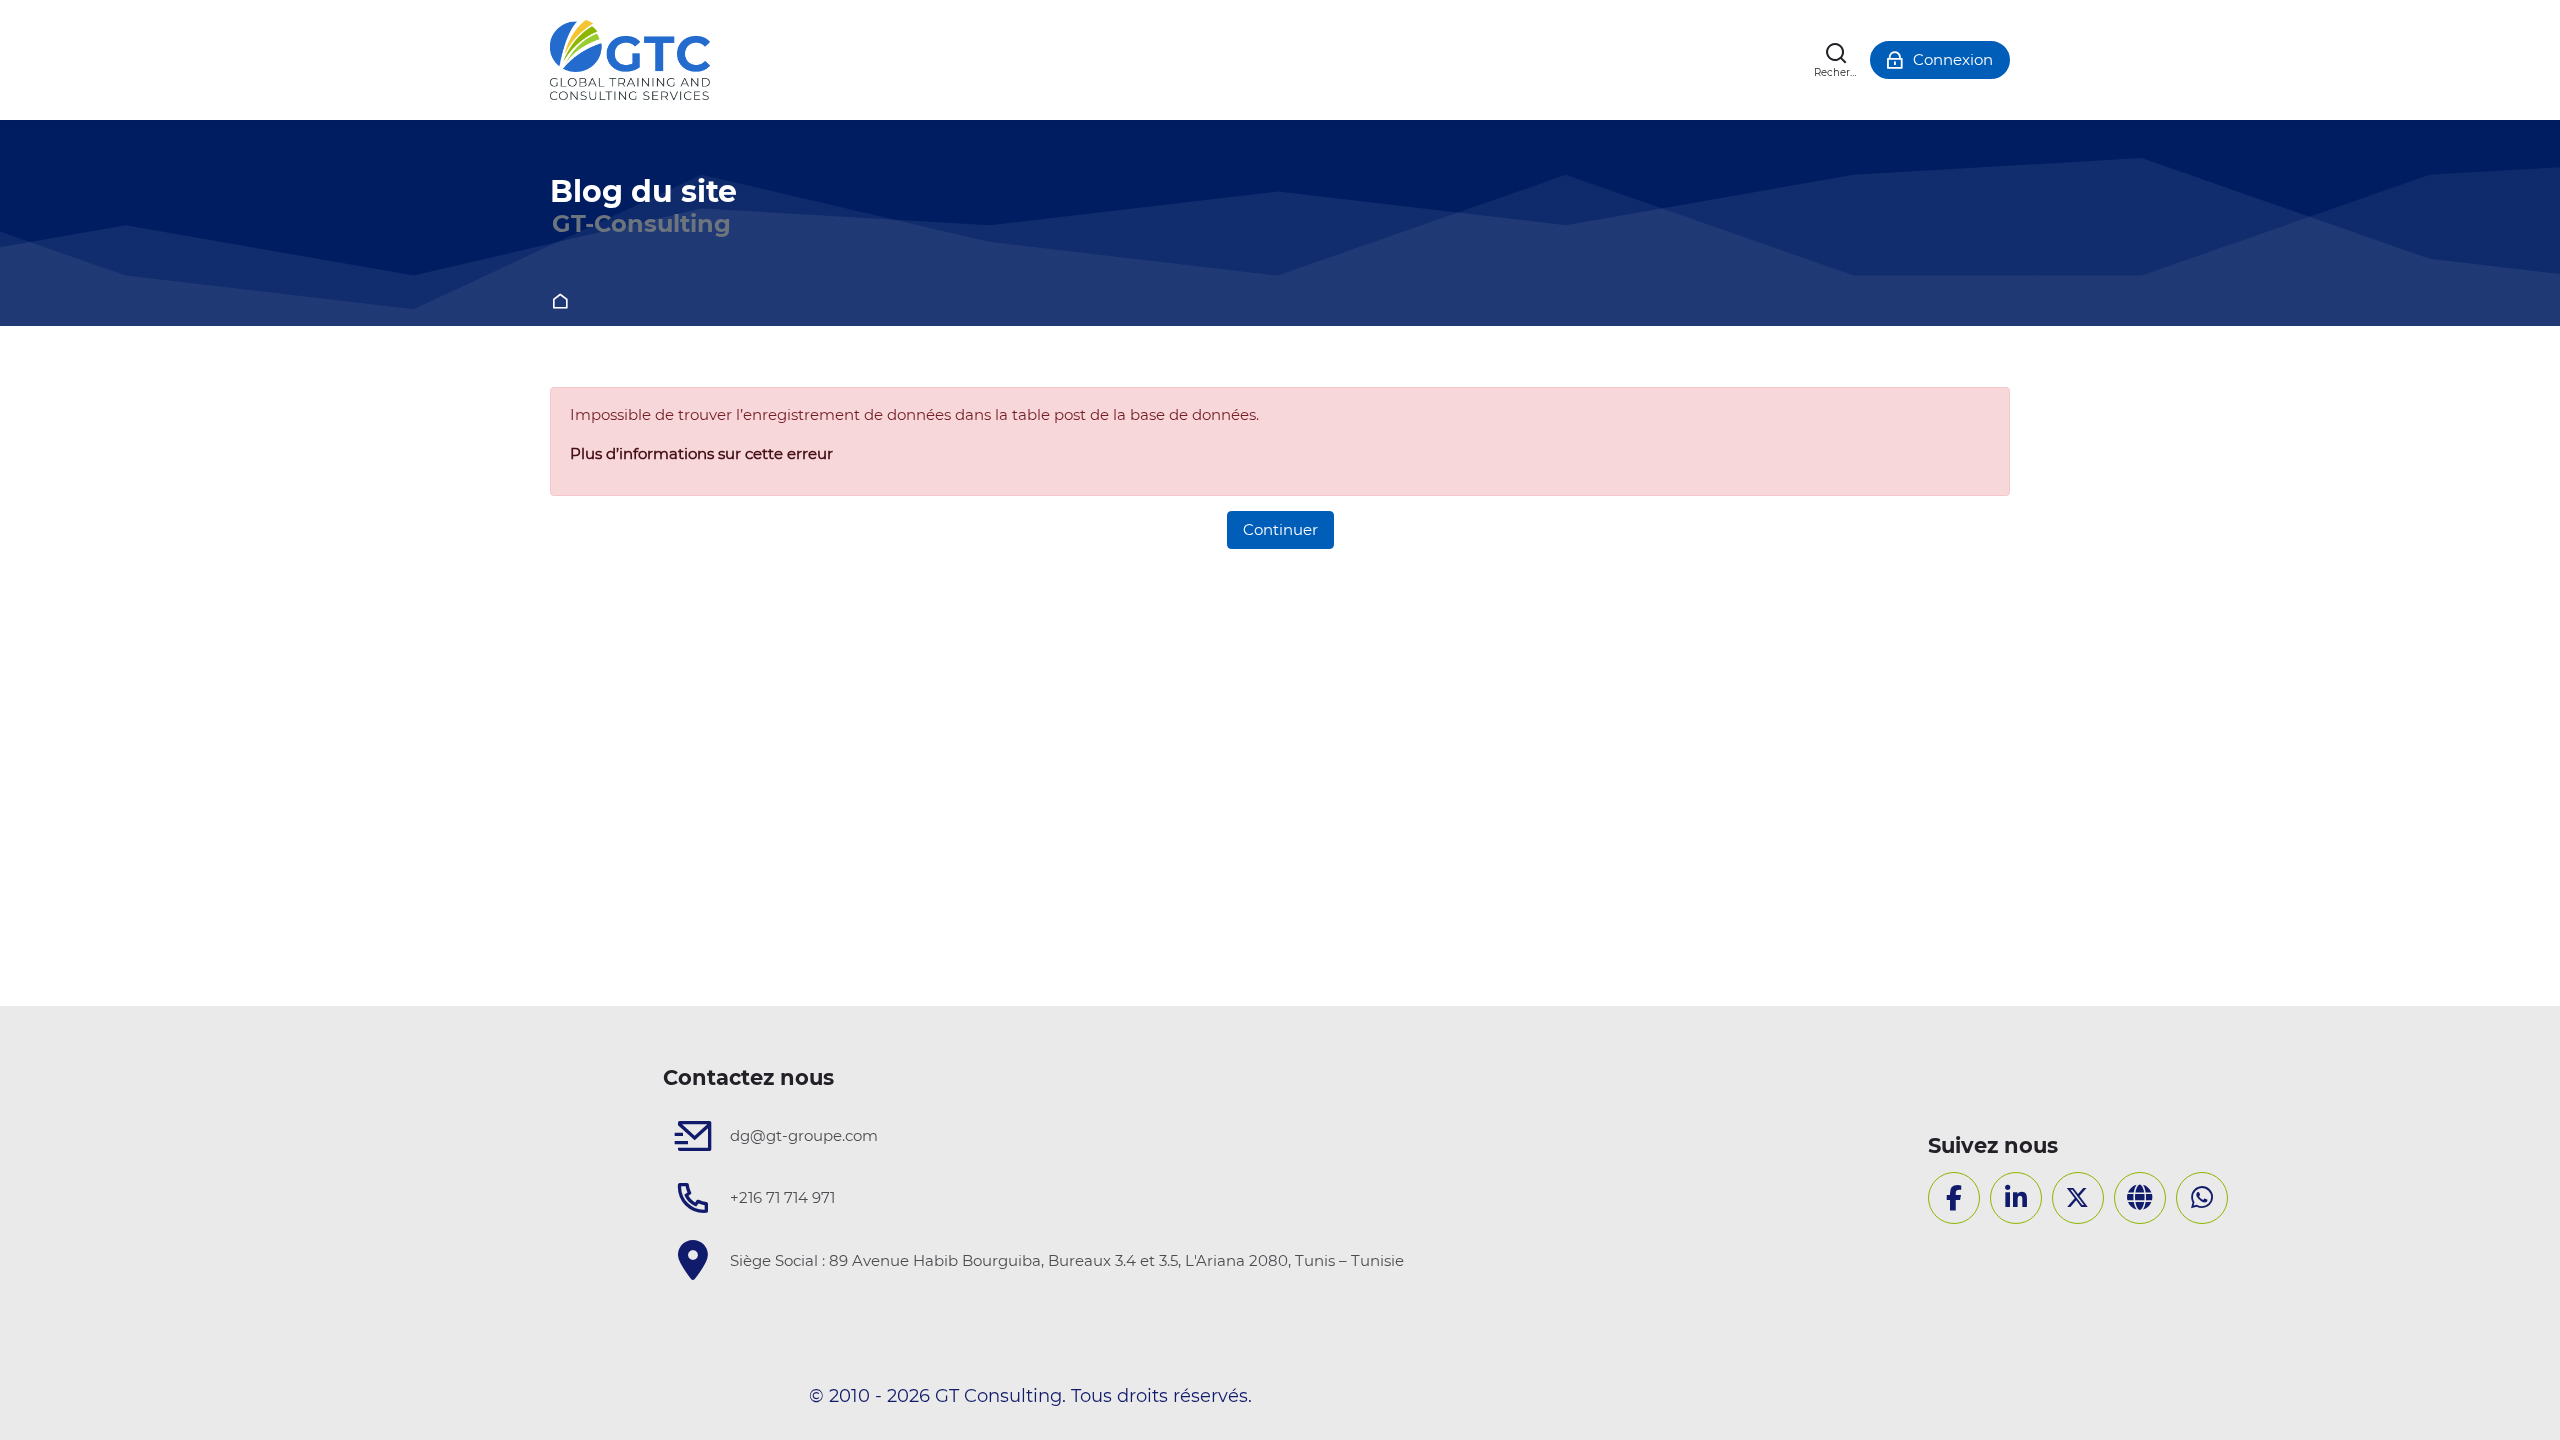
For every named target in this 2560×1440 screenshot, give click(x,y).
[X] (2078, 1198)
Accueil (563, 302)
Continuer (1280, 529)
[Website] (2140, 1198)
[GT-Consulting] (630, 60)
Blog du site (643, 191)
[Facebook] (1954, 1198)
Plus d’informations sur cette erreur (701, 453)
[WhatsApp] (2202, 1198)
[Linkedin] (2016, 1198)
